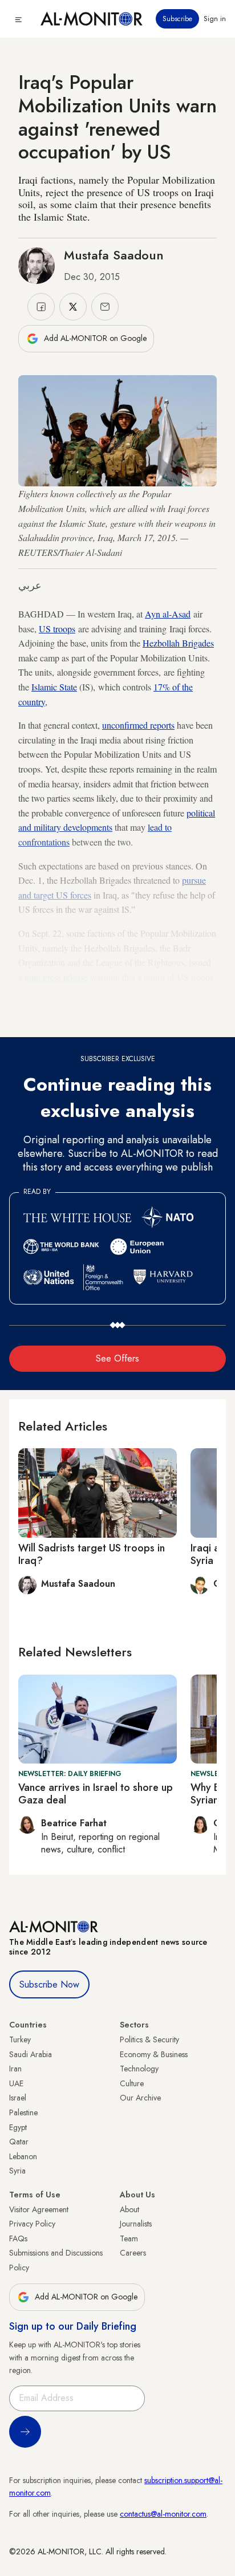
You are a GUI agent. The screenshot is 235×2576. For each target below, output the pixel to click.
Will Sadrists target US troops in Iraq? (92, 1554)
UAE (16, 2083)
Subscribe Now (49, 1984)
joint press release (56, 977)
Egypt (18, 2127)
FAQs (18, 2238)
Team (129, 2238)
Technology (139, 2069)
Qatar (19, 2142)
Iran (15, 2069)
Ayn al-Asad (168, 614)
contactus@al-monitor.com (163, 2514)
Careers (133, 2253)
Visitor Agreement (39, 2209)
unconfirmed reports (138, 725)
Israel (18, 2098)
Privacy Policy (32, 2224)
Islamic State (54, 687)
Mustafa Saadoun (114, 255)
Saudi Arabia (31, 2054)
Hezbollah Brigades (178, 643)
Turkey (20, 2039)
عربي (30, 586)
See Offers (117, 1358)
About (129, 2209)
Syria (17, 2171)
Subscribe (177, 19)
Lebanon (23, 2156)
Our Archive (140, 2098)
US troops (57, 629)
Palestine (23, 2112)
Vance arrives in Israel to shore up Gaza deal (96, 1794)
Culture (132, 2083)
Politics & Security (149, 2039)
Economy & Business (154, 2054)
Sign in (215, 19)
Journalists (136, 2224)
